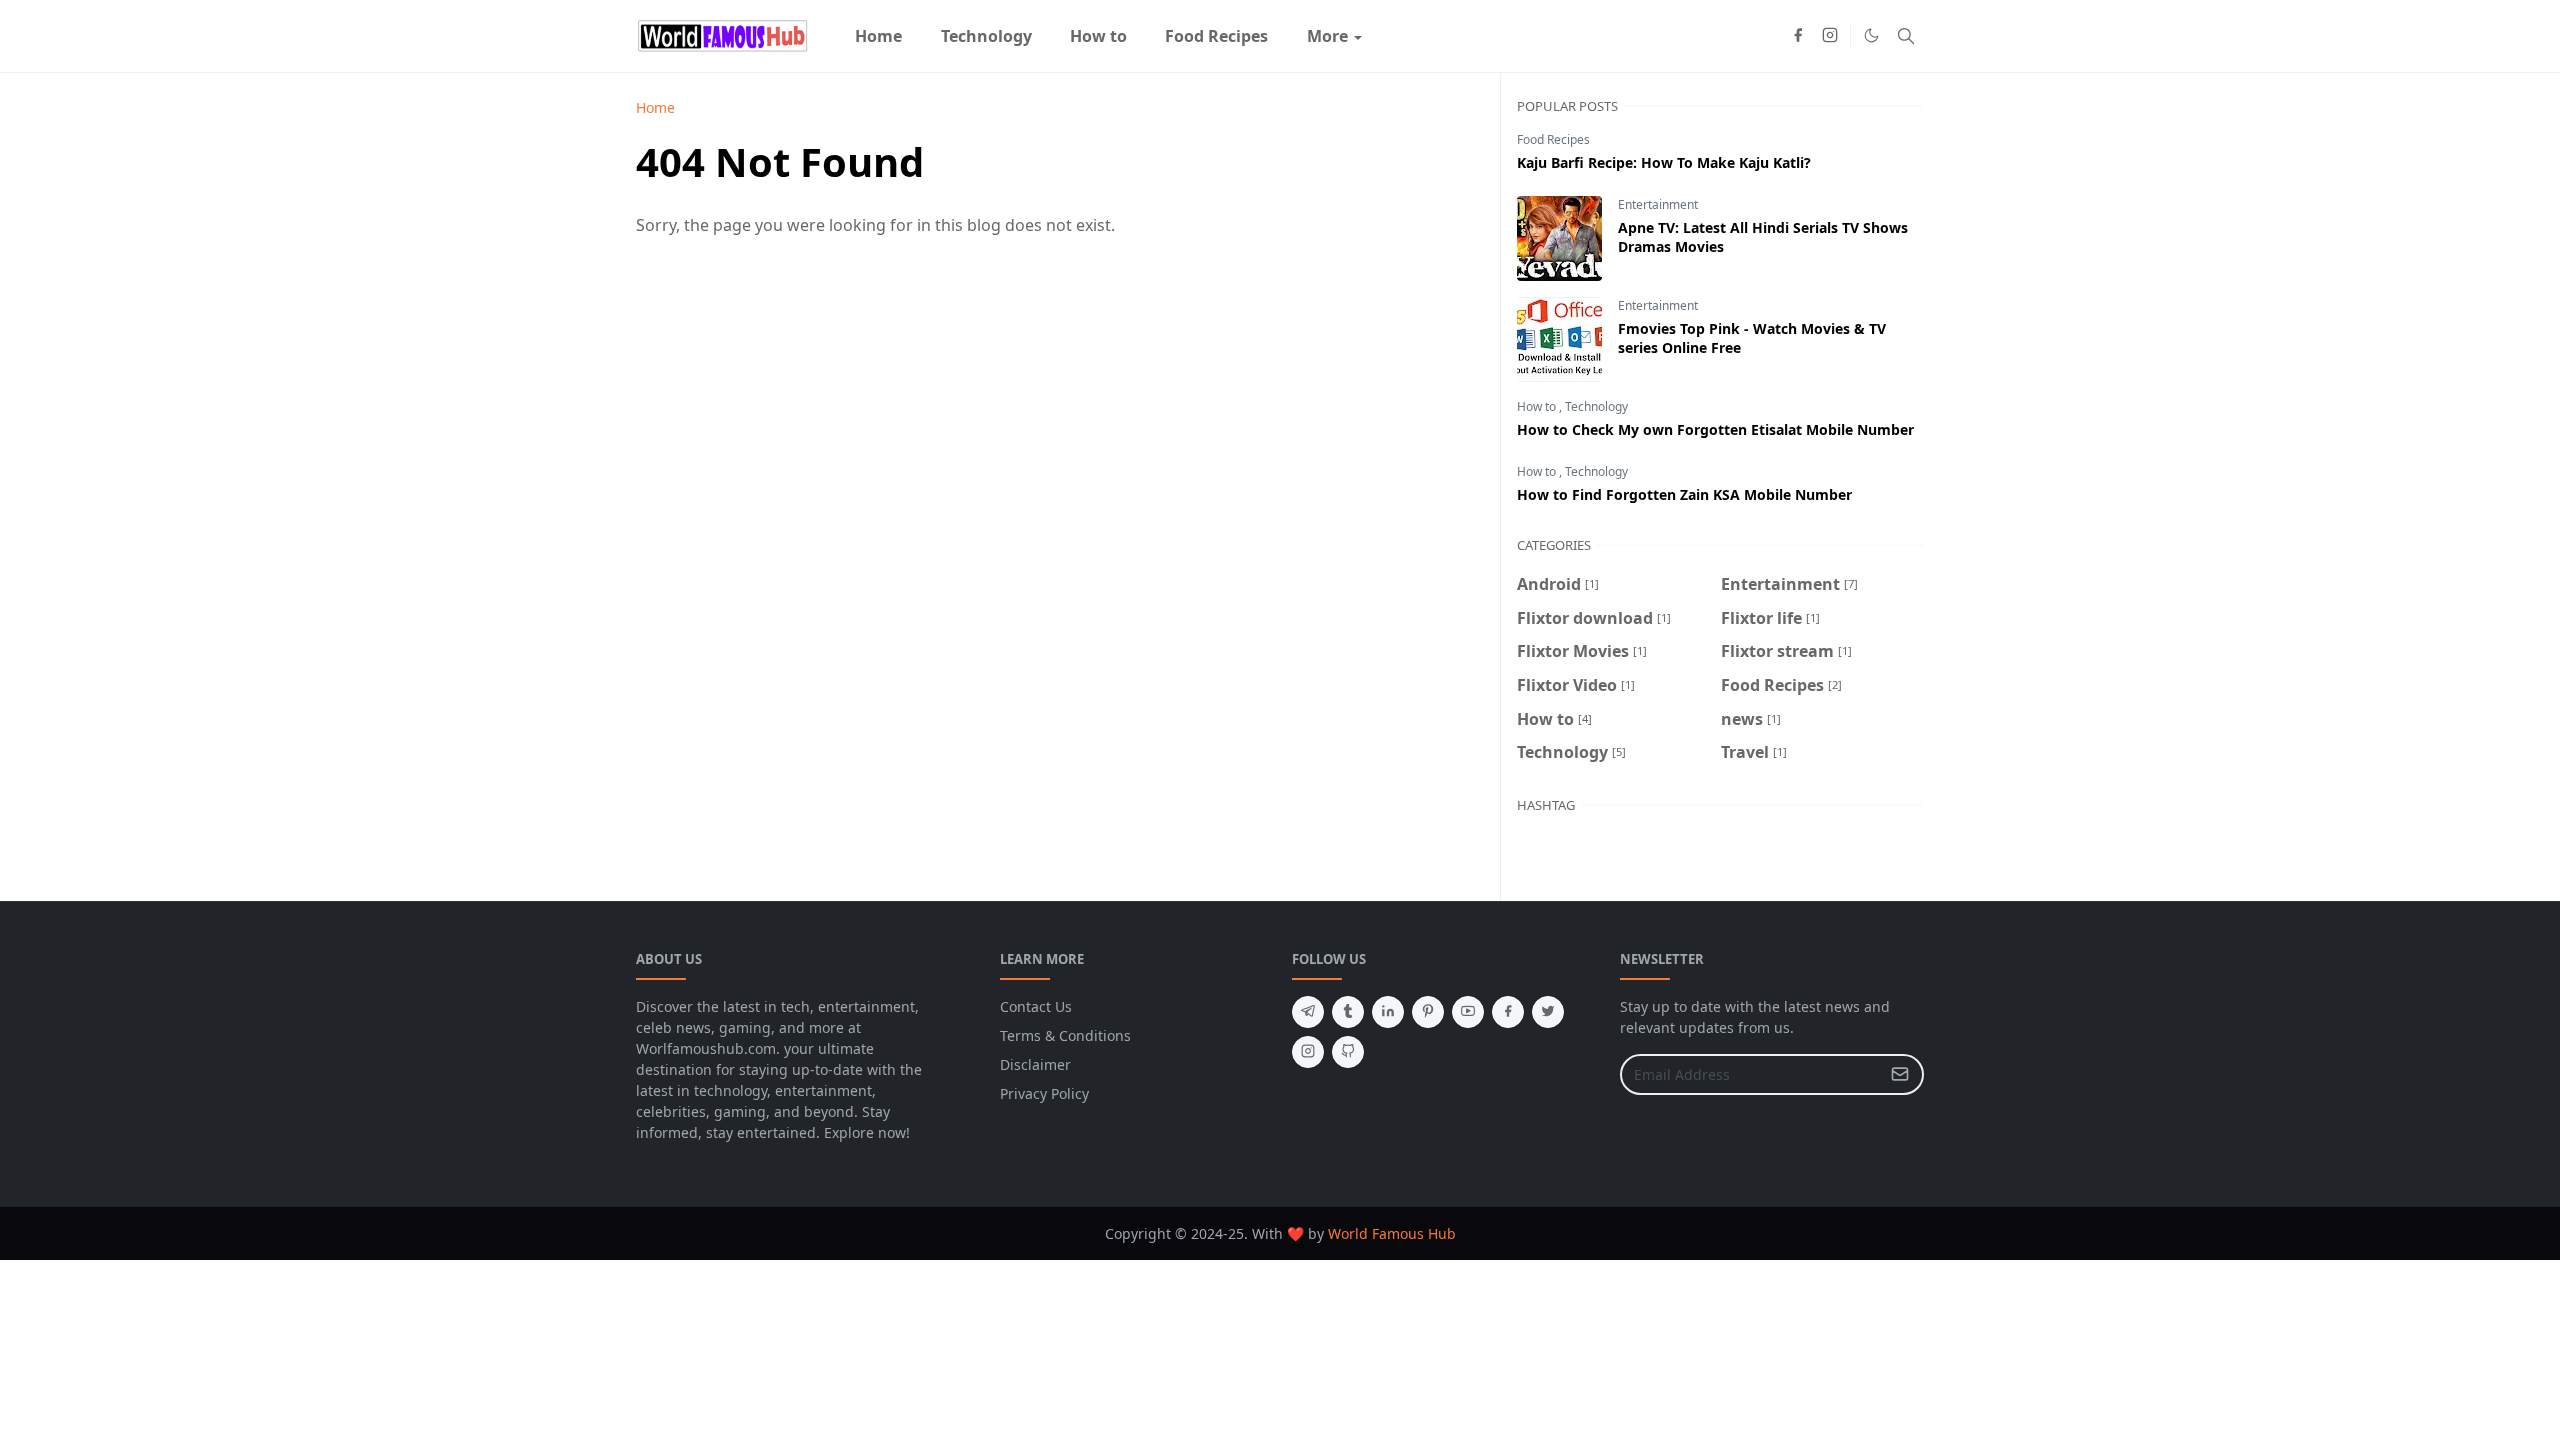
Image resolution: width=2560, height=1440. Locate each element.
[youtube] (1468, 1012)
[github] (1348, 1052)
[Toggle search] (1906, 36)
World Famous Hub (1392, 1233)
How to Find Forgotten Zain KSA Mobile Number (1684, 494)
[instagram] (1830, 36)
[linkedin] (1388, 1012)
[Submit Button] (1900, 1074)
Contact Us (1036, 1006)
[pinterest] (1428, 1012)
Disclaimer (1035, 1064)
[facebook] (1798, 36)
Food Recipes (1553, 139)
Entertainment (1658, 204)
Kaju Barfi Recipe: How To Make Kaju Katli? (1664, 162)
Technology (1596, 406)
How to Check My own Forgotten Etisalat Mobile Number (1715, 429)
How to (1538, 406)
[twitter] (1548, 1012)
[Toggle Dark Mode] (1871, 35)
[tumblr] (1348, 1012)
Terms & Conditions (1065, 1035)
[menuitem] (878, 36)
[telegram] (1308, 1012)
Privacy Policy (1044, 1093)
